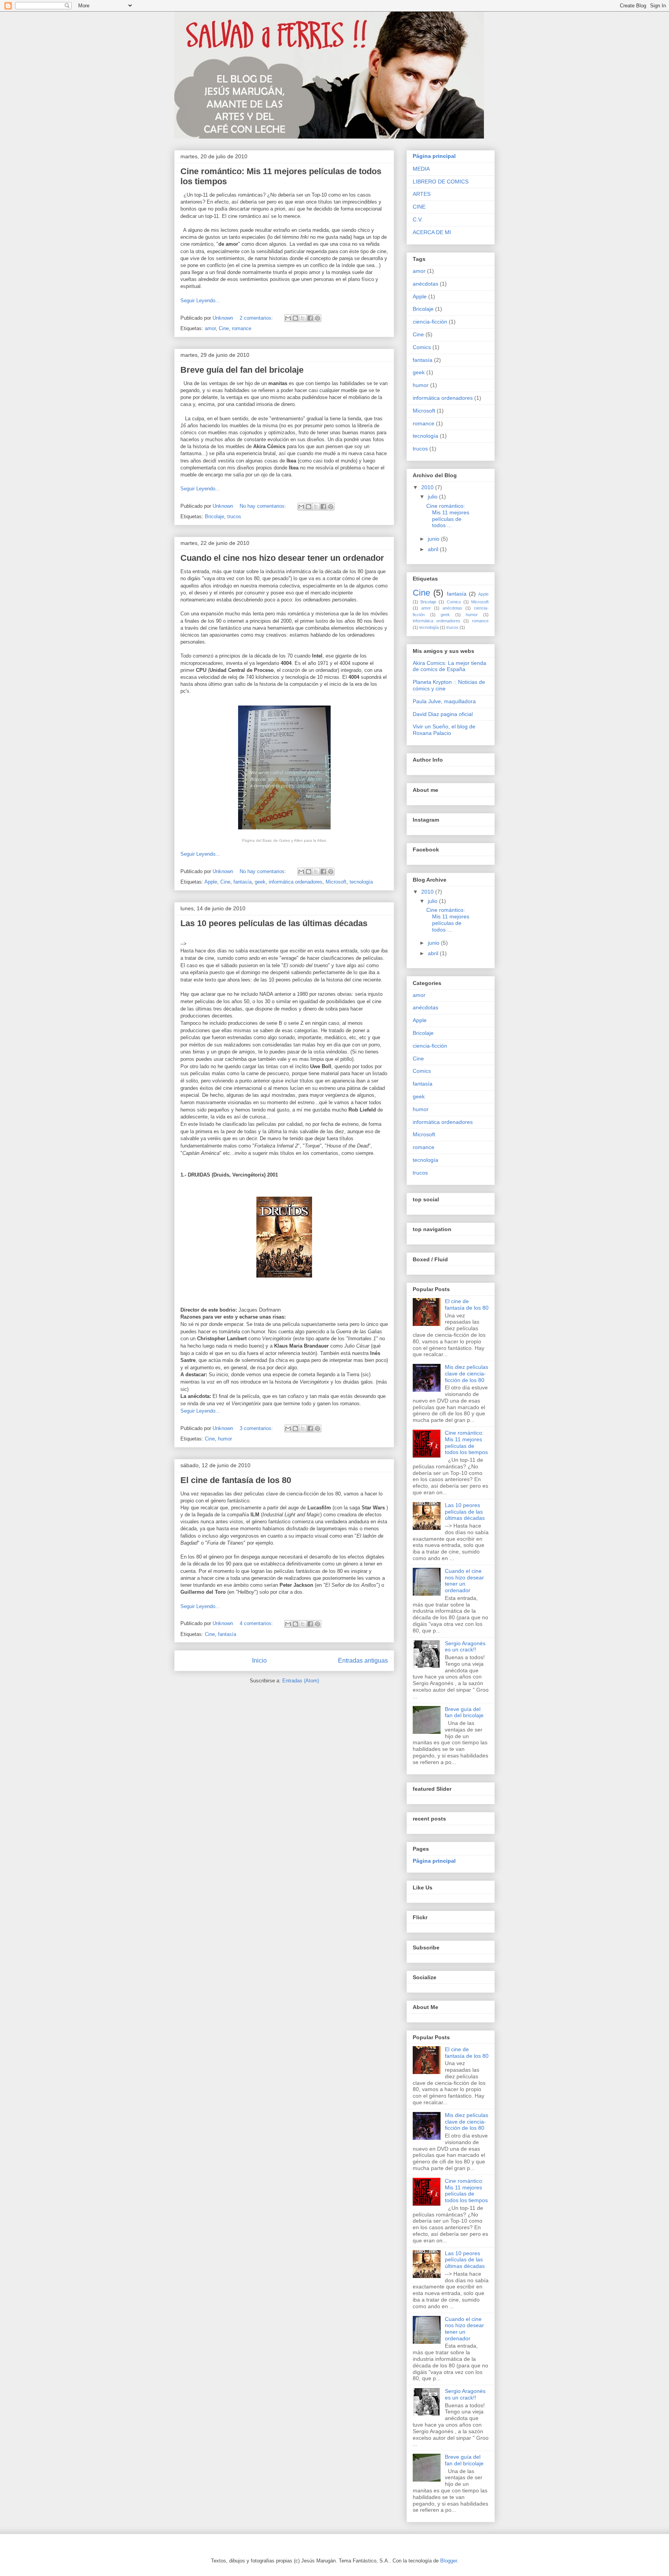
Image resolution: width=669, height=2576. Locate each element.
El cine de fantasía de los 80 (236, 1480)
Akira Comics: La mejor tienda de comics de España (449, 666)
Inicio (259, 1661)
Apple (211, 882)
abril (434, 549)
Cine (224, 328)
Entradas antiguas (363, 1661)
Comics (422, 347)
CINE (419, 207)
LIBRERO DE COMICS (441, 182)
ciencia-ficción (430, 322)
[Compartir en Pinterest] (317, 318)
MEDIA (421, 169)
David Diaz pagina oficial (443, 714)
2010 (428, 487)
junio (434, 539)
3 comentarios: (257, 1428)
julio (433, 497)
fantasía (243, 882)
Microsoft (336, 882)
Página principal (434, 156)
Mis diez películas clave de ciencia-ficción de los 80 (467, 1374)
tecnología (361, 882)
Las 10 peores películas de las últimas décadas (274, 923)
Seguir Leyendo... (200, 301)
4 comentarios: (257, 1623)
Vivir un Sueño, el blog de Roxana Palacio (444, 730)
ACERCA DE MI (432, 232)
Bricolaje (214, 516)
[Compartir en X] (303, 318)
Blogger (449, 2561)
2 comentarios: (257, 318)
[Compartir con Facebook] (310, 318)
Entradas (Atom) (301, 1681)
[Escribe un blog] (295, 318)
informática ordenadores (296, 882)
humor (225, 1439)
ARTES (422, 194)
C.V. (418, 219)
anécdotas (425, 284)
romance (242, 328)
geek (260, 882)
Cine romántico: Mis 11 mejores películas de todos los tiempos (466, 1442)
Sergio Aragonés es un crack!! (465, 1647)
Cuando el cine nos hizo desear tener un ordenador (282, 558)
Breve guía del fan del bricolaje (242, 370)
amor (210, 328)
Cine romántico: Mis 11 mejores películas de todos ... (448, 516)
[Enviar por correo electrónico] (288, 318)
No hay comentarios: (264, 506)
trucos (234, 516)
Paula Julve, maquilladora (444, 701)
